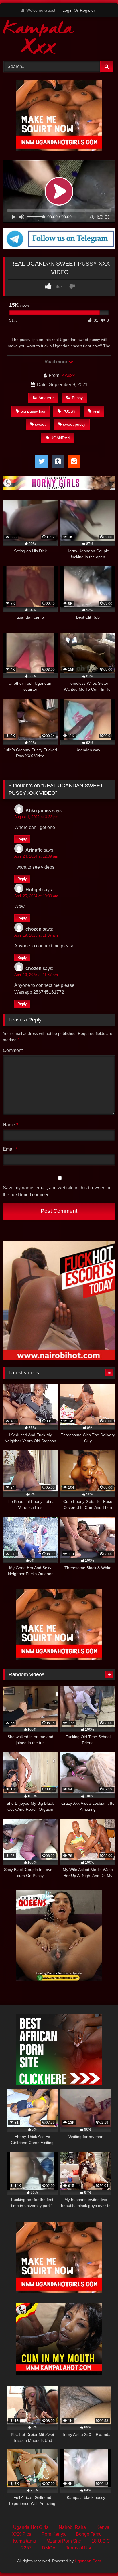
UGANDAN (60, 438)
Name (10, 1125)
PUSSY (69, 411)
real (96, 411)
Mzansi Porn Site (64, 2541)
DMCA (49, 2548)
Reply (22, 839)
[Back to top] (100, 2559)
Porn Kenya (54, 2534)
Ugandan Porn (88, 2561)
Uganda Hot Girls (31, 2527)
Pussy (77, 398)
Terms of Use (79, 2548)
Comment (13, 1050)
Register (87, 10)
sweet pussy (74, 424)
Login (67, 10)
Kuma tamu (24, 2541)
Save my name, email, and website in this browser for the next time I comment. (57, 1191)
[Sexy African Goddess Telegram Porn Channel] (59, 248)
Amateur (46, 398)
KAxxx (68, 375)
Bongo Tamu (89, 2534)
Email (10, 1149)
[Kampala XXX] (48, 38)
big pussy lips (33, 411)
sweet (40, 424)
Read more (56, 362)
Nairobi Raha (72, 2527)
